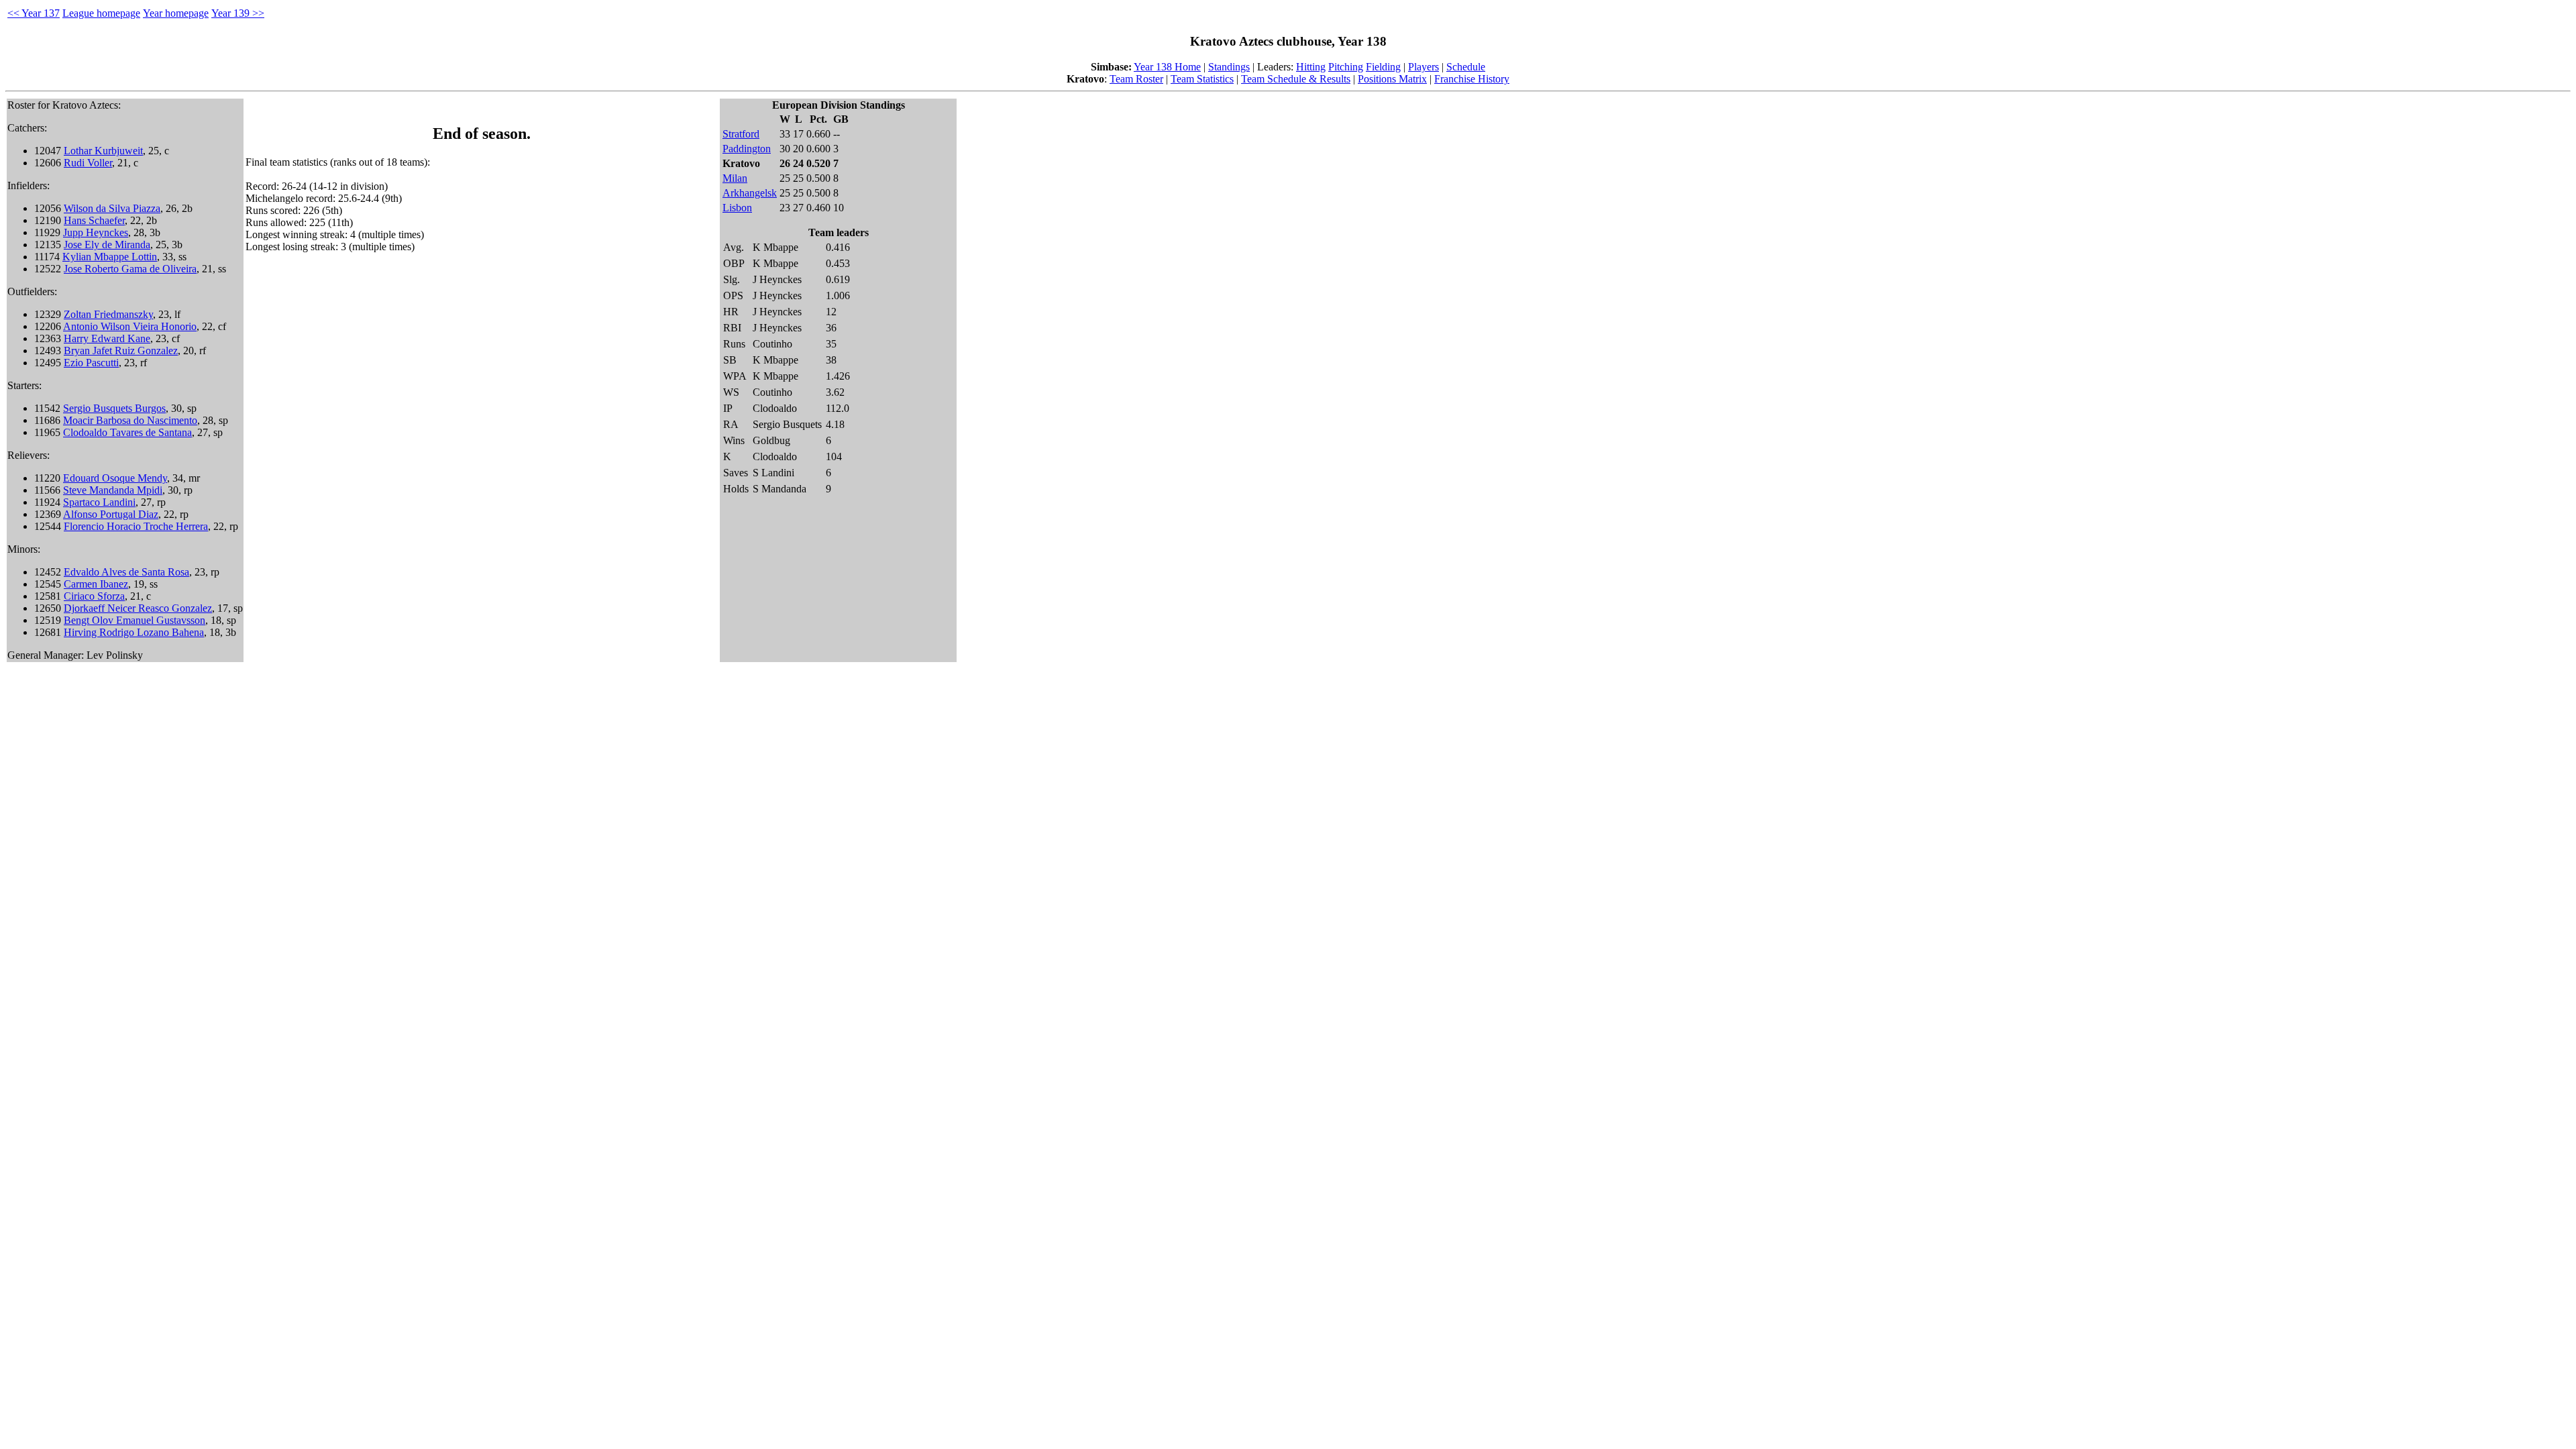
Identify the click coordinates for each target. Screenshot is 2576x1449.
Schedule (1466, 67)
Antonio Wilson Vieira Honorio (130, 326)
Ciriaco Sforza (94, 596)
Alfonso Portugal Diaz (111, 514)
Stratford (741, 134)
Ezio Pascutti (91, 363)
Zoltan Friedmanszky (108, 314)
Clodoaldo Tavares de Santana (127, 432)
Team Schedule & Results (1296, 79)
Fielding (1383, 67)
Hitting (1311, 67)
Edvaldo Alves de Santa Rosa (126, 572)
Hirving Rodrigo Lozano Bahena (134, 632)
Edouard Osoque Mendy (115, 478)
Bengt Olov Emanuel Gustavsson (135, 620)
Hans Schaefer (94, 220)
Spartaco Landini (99, 502)
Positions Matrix (1392, 79)
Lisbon (737, 208)
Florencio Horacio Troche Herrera (136, 526)
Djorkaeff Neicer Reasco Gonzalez (138, 608)
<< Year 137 (34, 13)
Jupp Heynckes (96, 232)
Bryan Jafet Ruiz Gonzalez (121, 351)
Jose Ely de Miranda (107, 245)
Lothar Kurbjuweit (103, 151)
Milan (735, 178)
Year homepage (176, 13)
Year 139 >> (238, 13)
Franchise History (1472, 79)
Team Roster (1136, 79)
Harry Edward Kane (107, 338)
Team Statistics (1202, 79)
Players (1424, 67)
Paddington (747, 149)
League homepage (101, 13)
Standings (1229, 67)
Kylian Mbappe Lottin (110, 257)
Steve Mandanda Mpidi (113, 490)
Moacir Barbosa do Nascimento (130, 420)
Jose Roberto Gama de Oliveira (130, 269)
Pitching (1346, 67)
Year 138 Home (1167, 67)
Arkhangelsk (750, 193)
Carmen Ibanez (96, 584)
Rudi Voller (88, 163)
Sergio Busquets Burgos (114, 408)
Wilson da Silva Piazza (112, 208)
